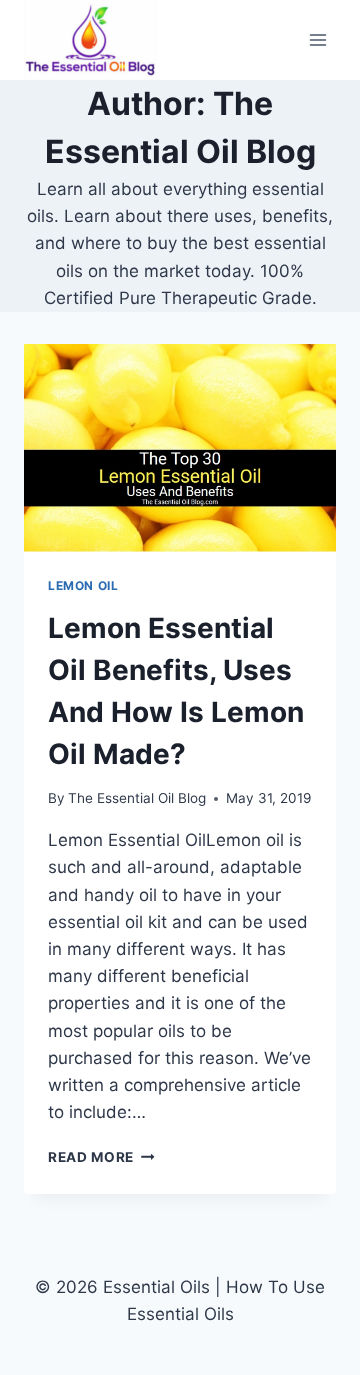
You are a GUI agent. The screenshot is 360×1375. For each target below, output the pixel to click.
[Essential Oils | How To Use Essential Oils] (90, 40)
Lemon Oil (83, 585)
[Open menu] (317, 39)
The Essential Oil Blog (137, 798)
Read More (101, 1157)
